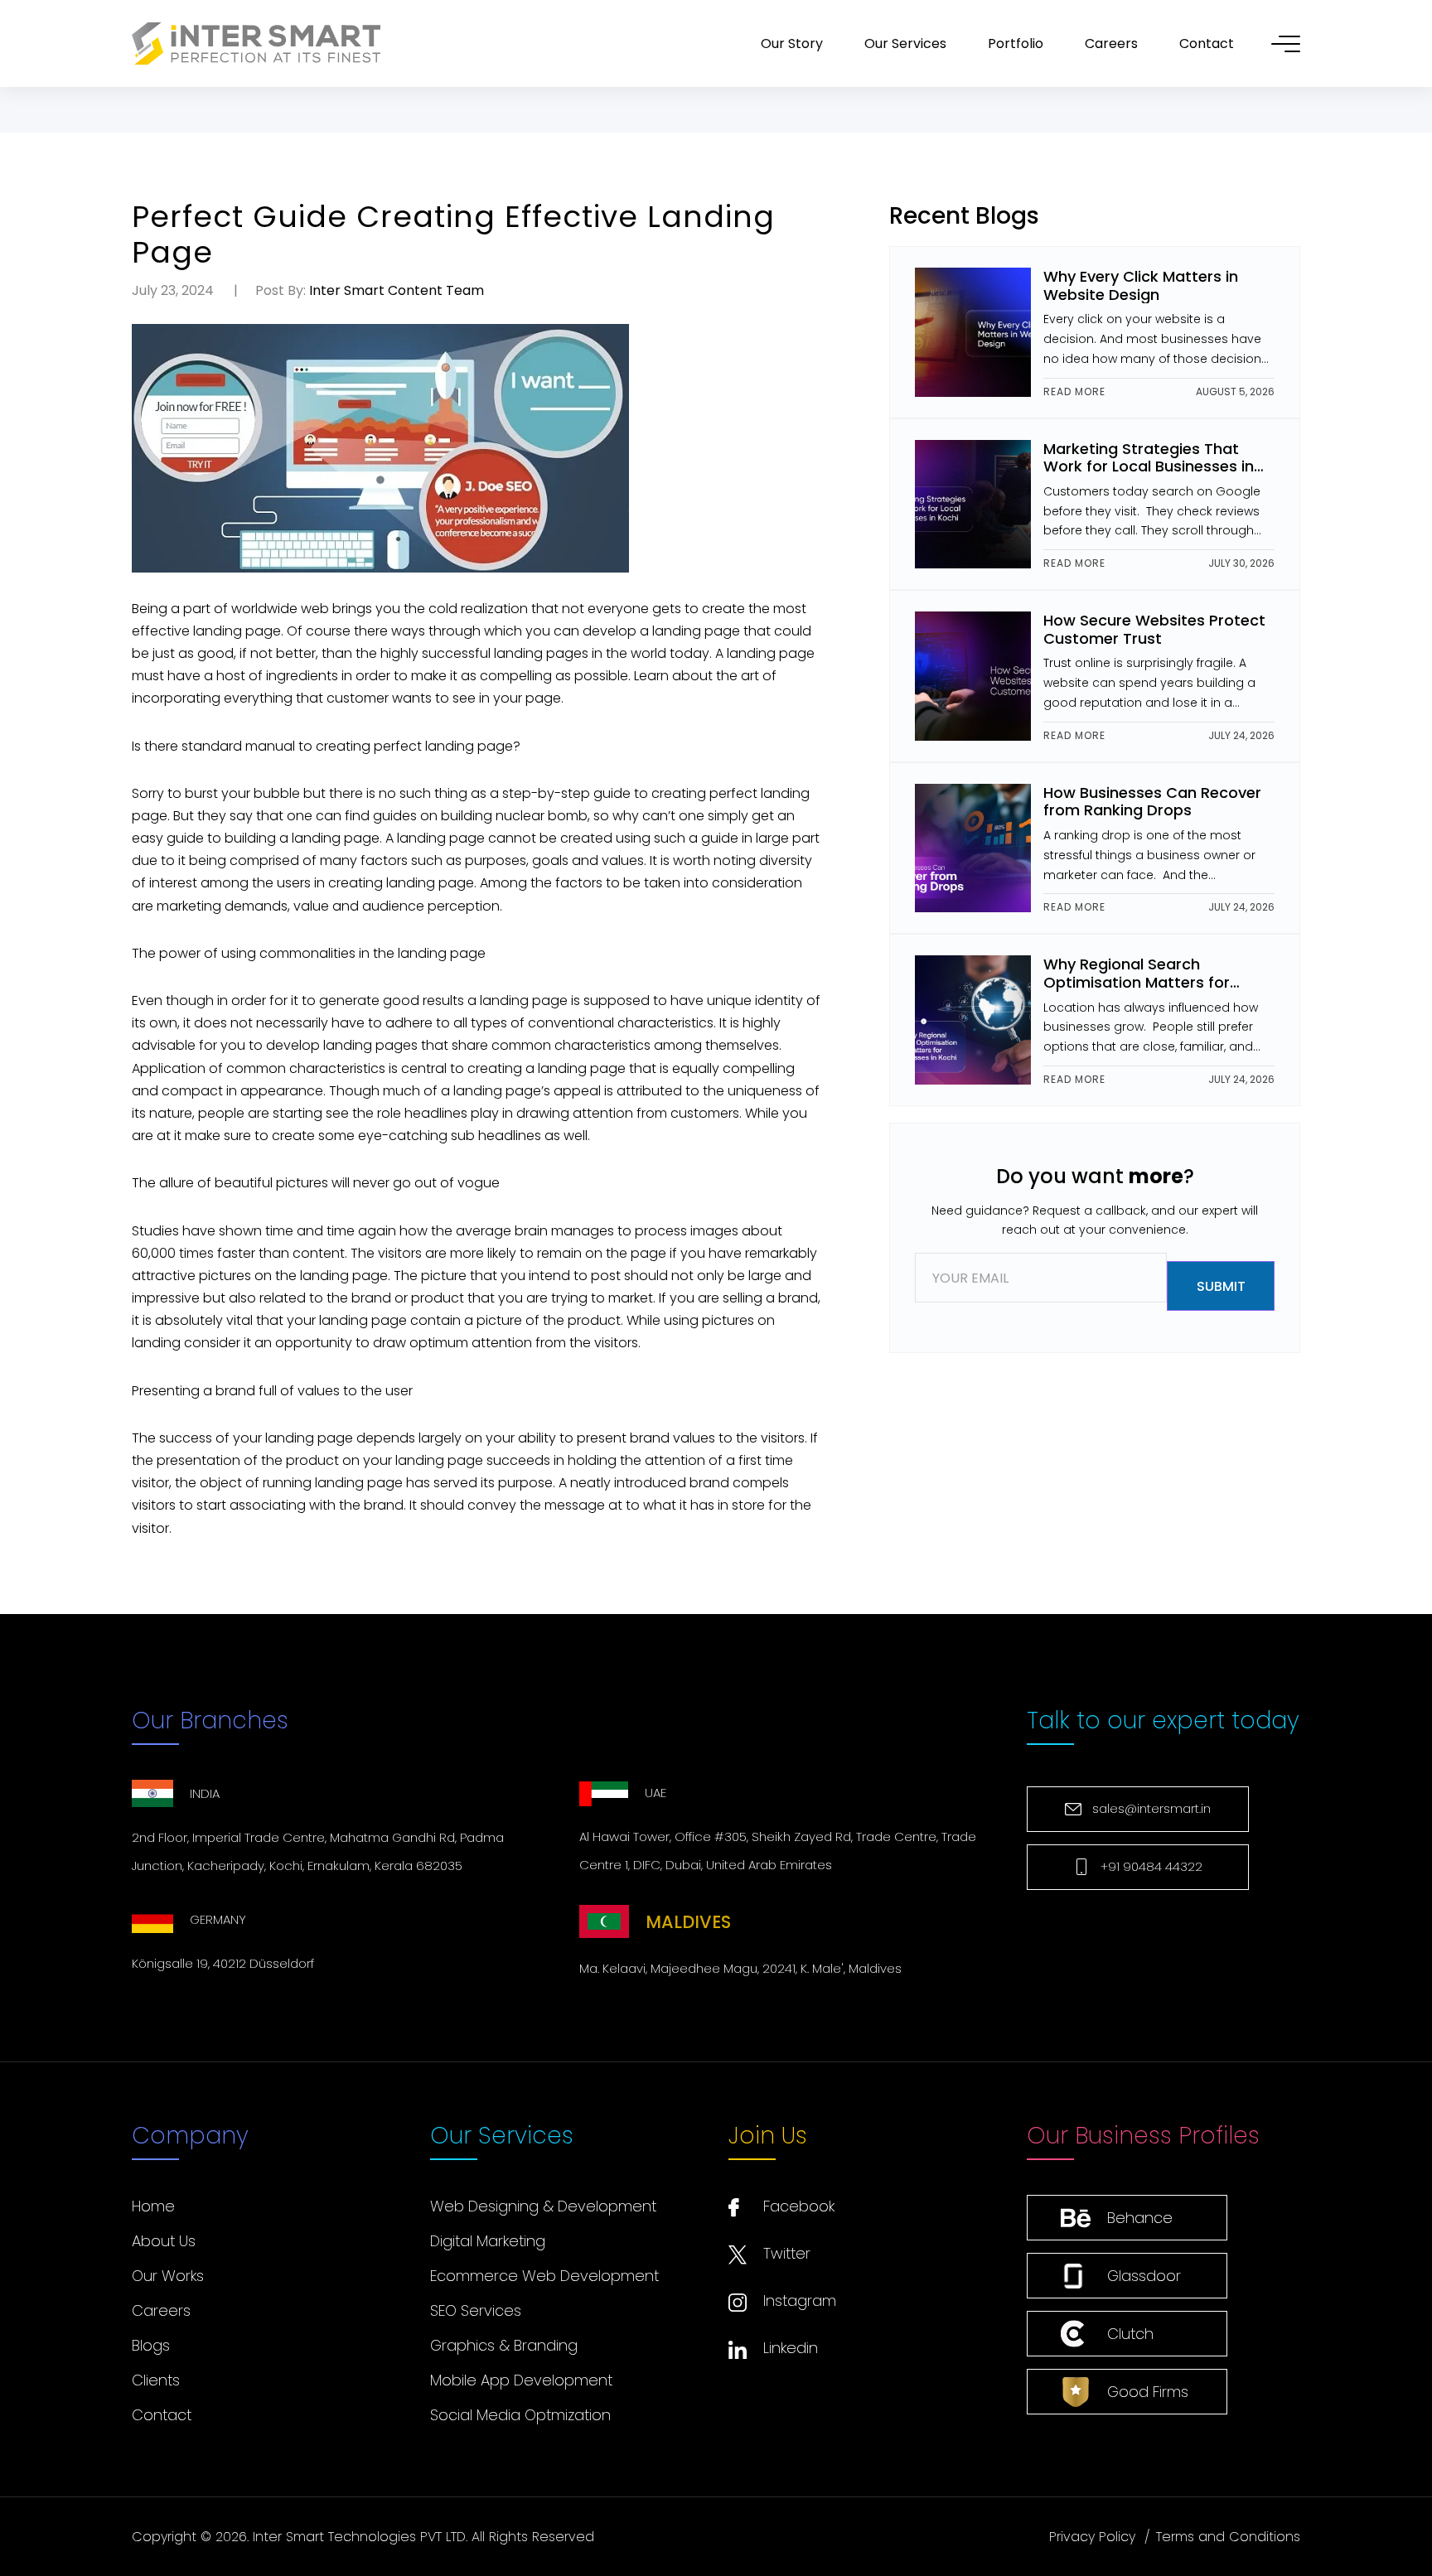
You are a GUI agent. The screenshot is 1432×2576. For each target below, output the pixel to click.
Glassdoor (1144, 2276)
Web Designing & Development (543, 2206)
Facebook (799, 2206)
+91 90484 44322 (1151, 1866)
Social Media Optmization (520, 2415)
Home (153, 2206)
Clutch (1130, 2334)
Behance (1140, 2218)
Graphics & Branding (504, 2345)
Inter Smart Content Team (397, 290)
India (205, 1793)
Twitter (787, 2253)
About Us (164, 2241)
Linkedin (791, 2348)
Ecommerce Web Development (544, 2276)
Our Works (168, 2276)
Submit (1220, 1286)
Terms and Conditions (1228, 2537)
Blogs (151, 2345)
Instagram (800, 2301)
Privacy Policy (1092, 2537)
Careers (161, 2310)
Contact (162, 2415)
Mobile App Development (521, 2380)
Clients (156, 2380)
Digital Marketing (488, 2241)
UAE (656, 1793)
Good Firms (1148, 2392)
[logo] (256, 44)
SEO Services (476, 2310)
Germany (218, 1919)
